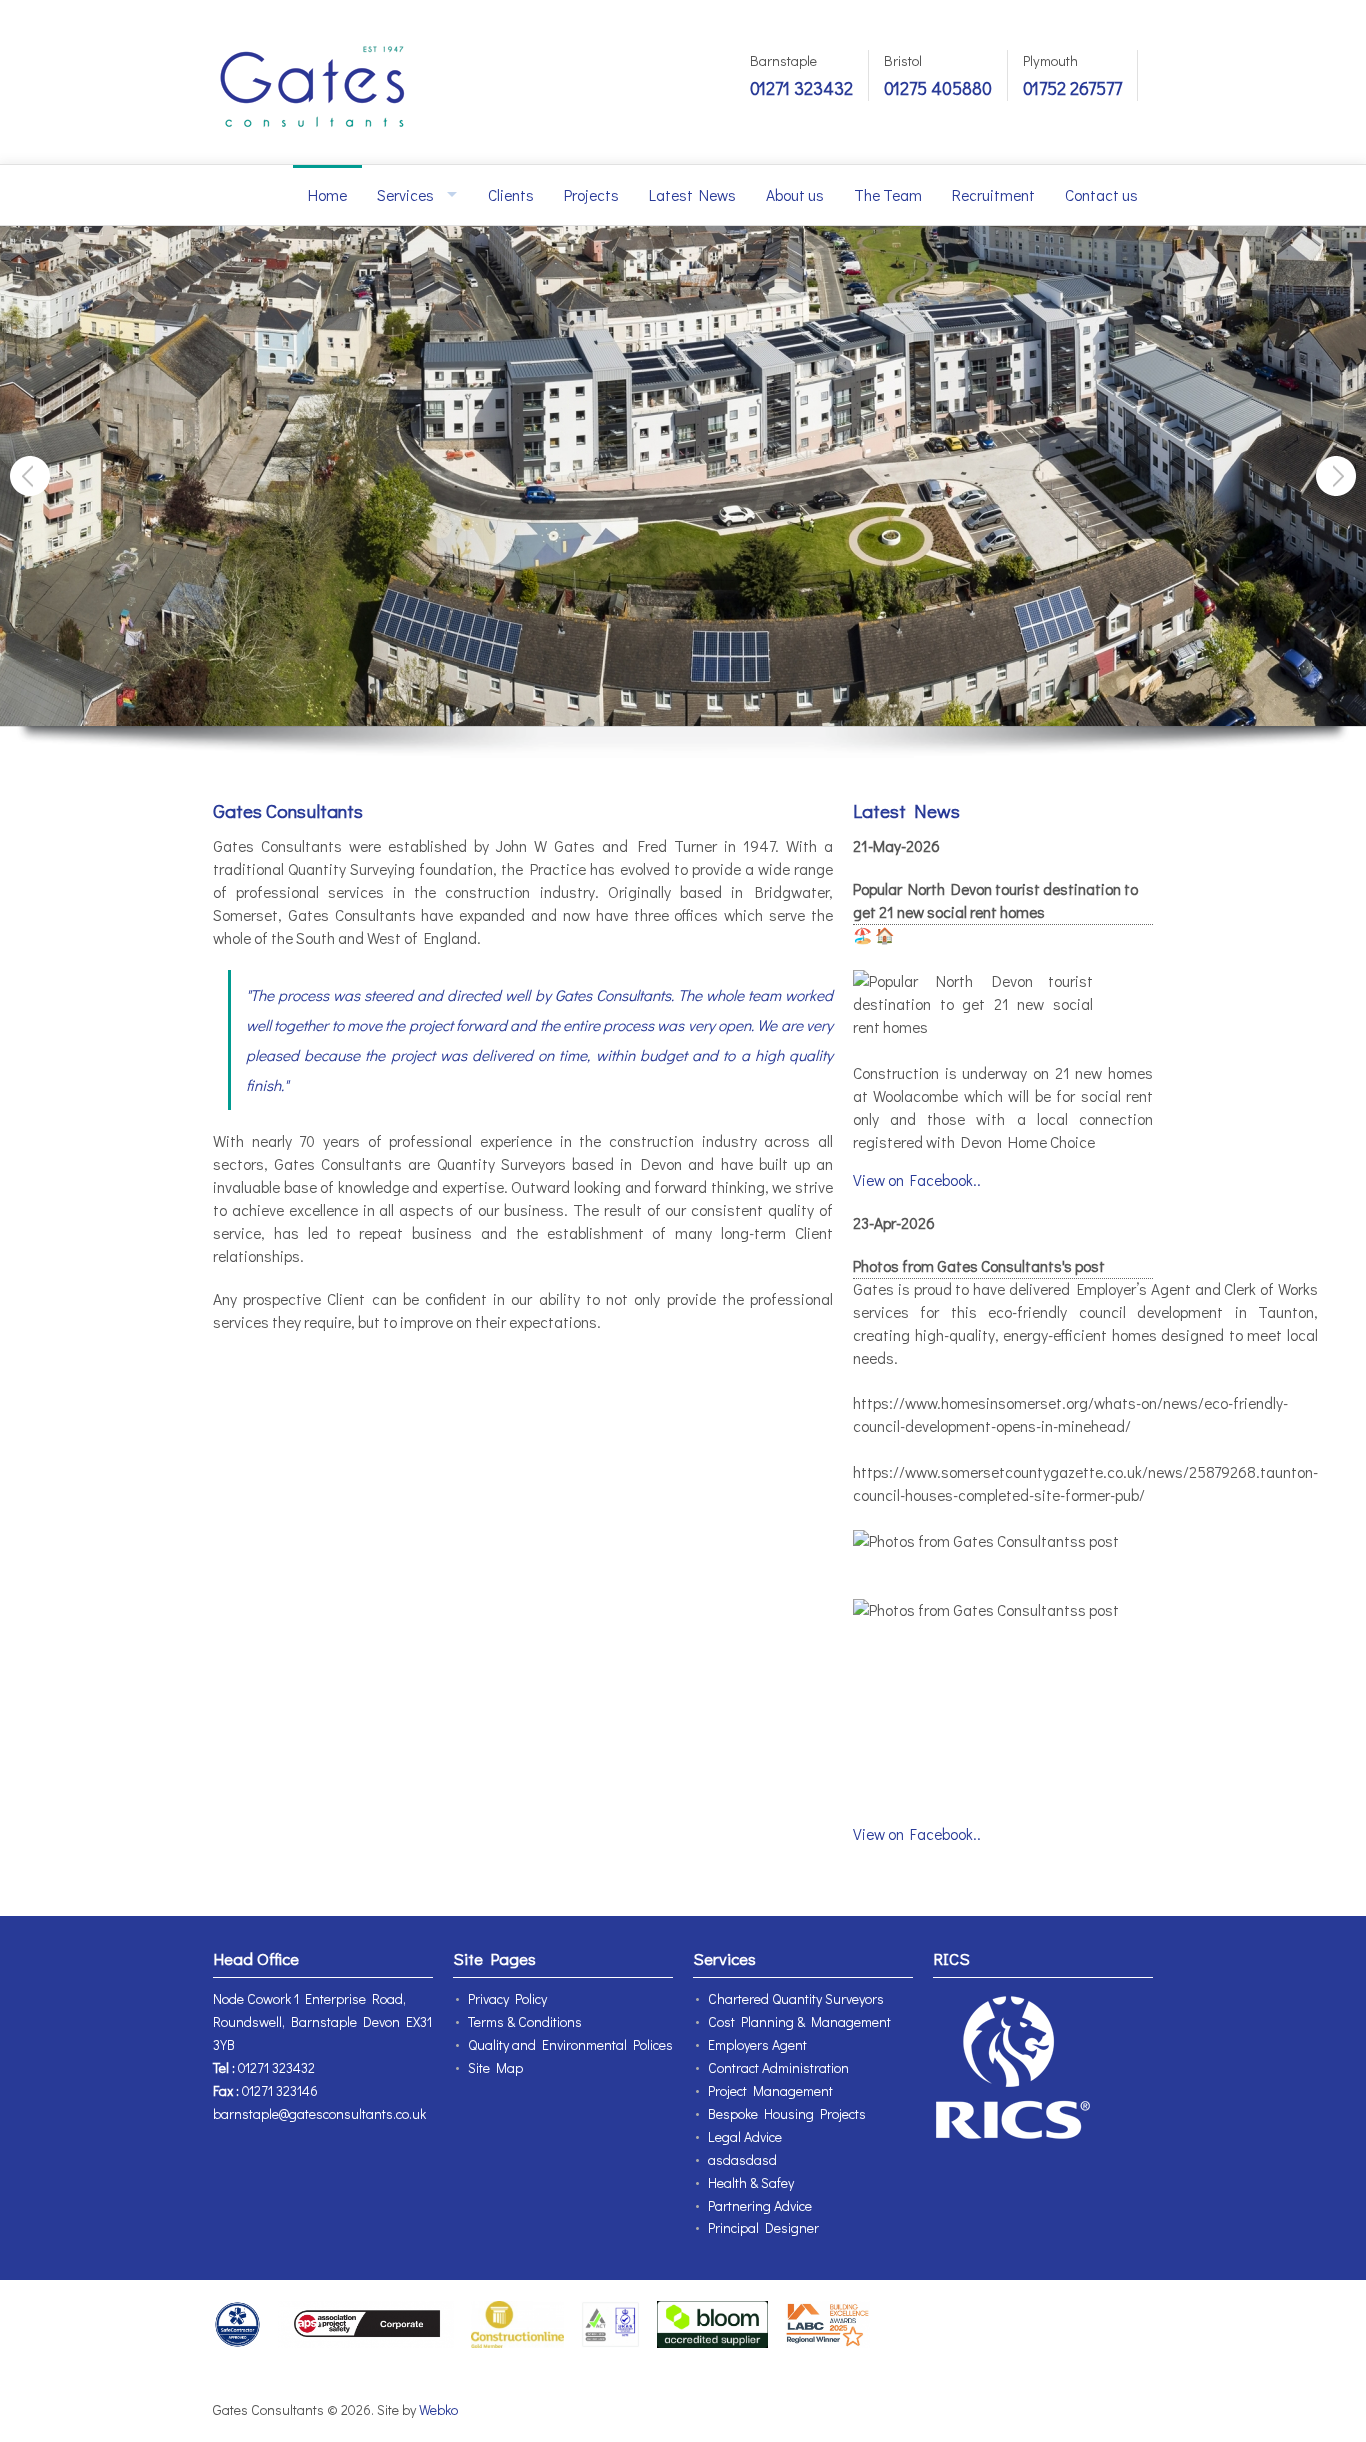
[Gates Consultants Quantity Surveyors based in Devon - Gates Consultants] (313, 82)
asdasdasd (742, 2159)
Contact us (1101, 195)
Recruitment (993, 195)
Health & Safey (751, 2182)
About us (795, 195)
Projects (591, 195)
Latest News (692, 195)
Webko (438, 2409)
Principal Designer (763, 2227)
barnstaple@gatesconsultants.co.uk (319, 2113)
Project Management (770, 2090)
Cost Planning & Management (799, 2021)
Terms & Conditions (525, 2021)
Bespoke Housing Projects (787, 2113)
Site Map (495, 2067)
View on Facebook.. (917, 1180)
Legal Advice (745, 2136)
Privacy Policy (507, 1998)
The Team (888, 195)
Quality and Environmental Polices (570, 2044)
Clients (511, 195)
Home (327, 195)
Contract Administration (778, 2067)
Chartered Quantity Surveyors (796, 1998)
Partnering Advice (760, 2205)
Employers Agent (757, 2044)
